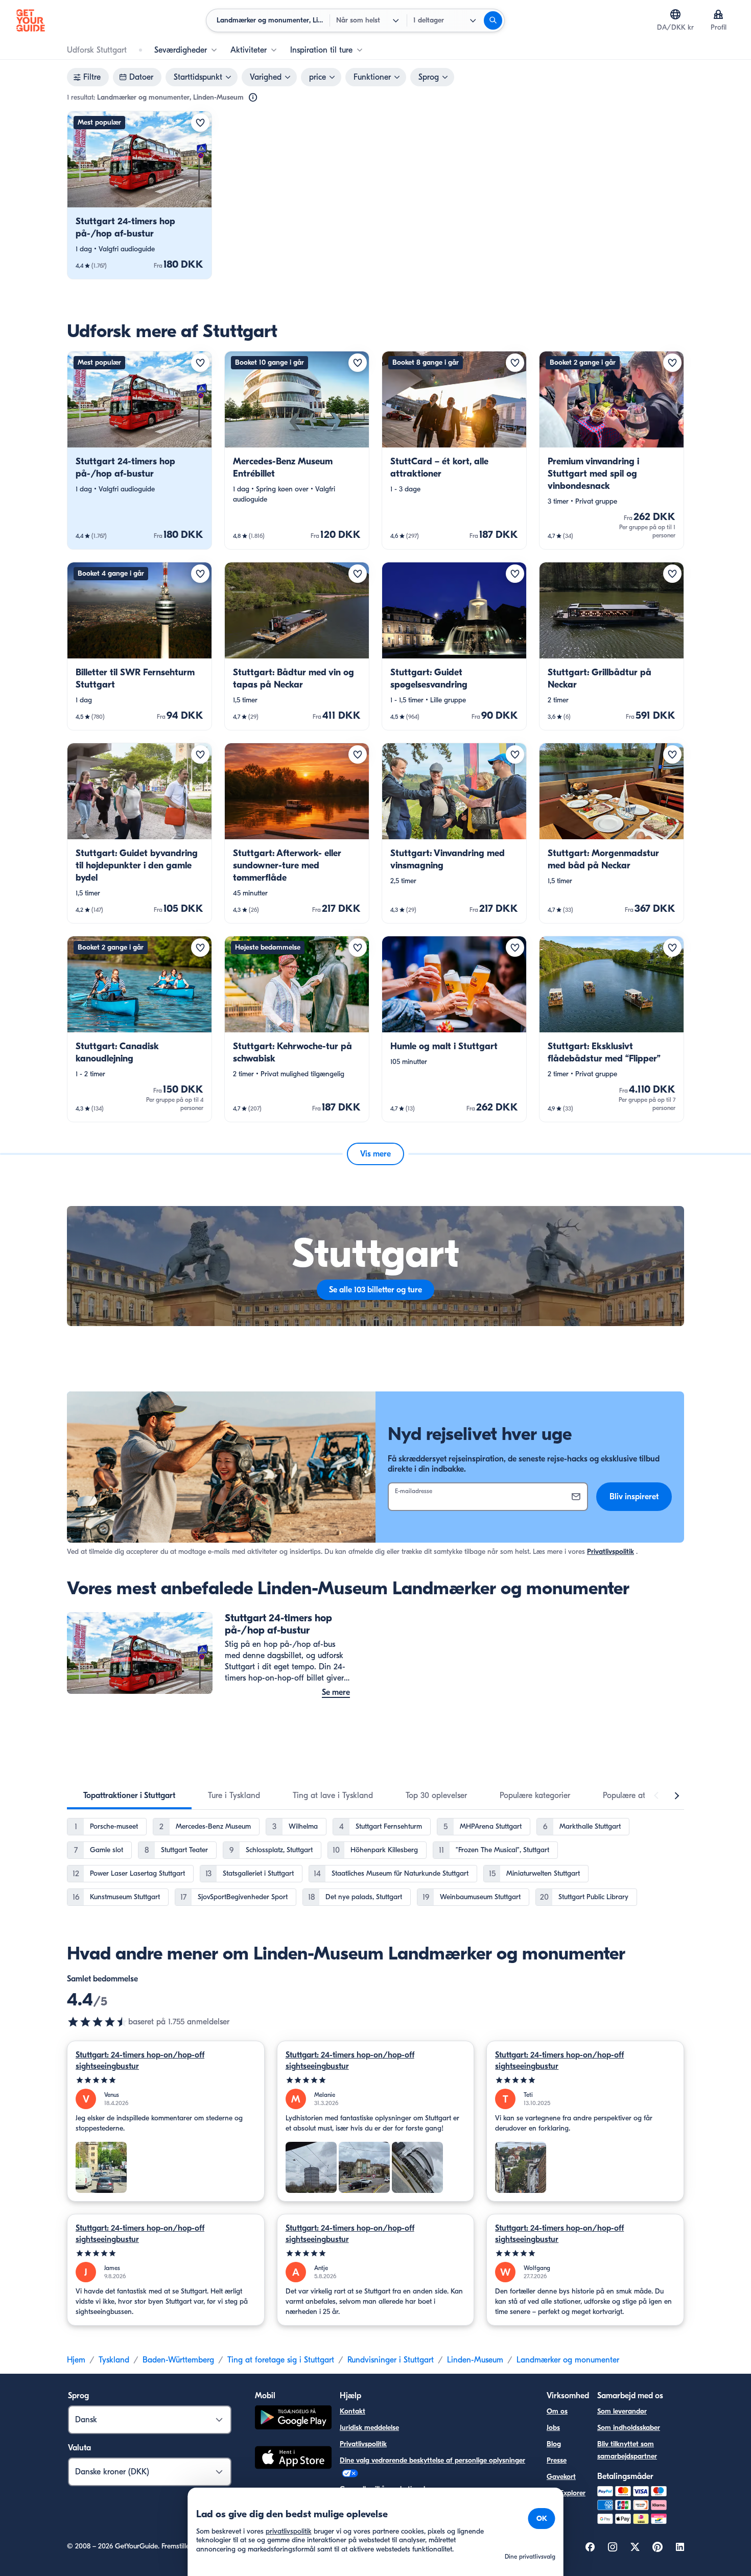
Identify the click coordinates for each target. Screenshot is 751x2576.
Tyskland (114, 2360)
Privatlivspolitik (611, 1552)
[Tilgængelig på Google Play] (293, 2419)
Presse (557, 2460)
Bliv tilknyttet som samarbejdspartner (627, 2450)
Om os (557, 2411)
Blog (554, 2444)
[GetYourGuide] (31, 20)
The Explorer (566, 2493)
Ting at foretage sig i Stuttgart (281, 2360)
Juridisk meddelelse (369, 2428)
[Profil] (718, 14)
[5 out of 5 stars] (166, 2080)
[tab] (129, 1795)
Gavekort (561, 2477)
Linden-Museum (475, 2360)
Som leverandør (622, 2411)
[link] (139, 195)
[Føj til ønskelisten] (200, 123)
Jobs (553, 2428)
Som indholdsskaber (629, 2428)
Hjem (76, 2360)
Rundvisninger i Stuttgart (391, 2360)
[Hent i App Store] (293, 2459)
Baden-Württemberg (178, 2360)
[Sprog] (675, 14)
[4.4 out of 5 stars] (98, 2022)
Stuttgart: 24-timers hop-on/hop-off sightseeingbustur (140, 2061)
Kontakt (353, 2411)
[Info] (253, 98)
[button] (139, 195)
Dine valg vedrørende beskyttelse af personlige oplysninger (432, 2460)
